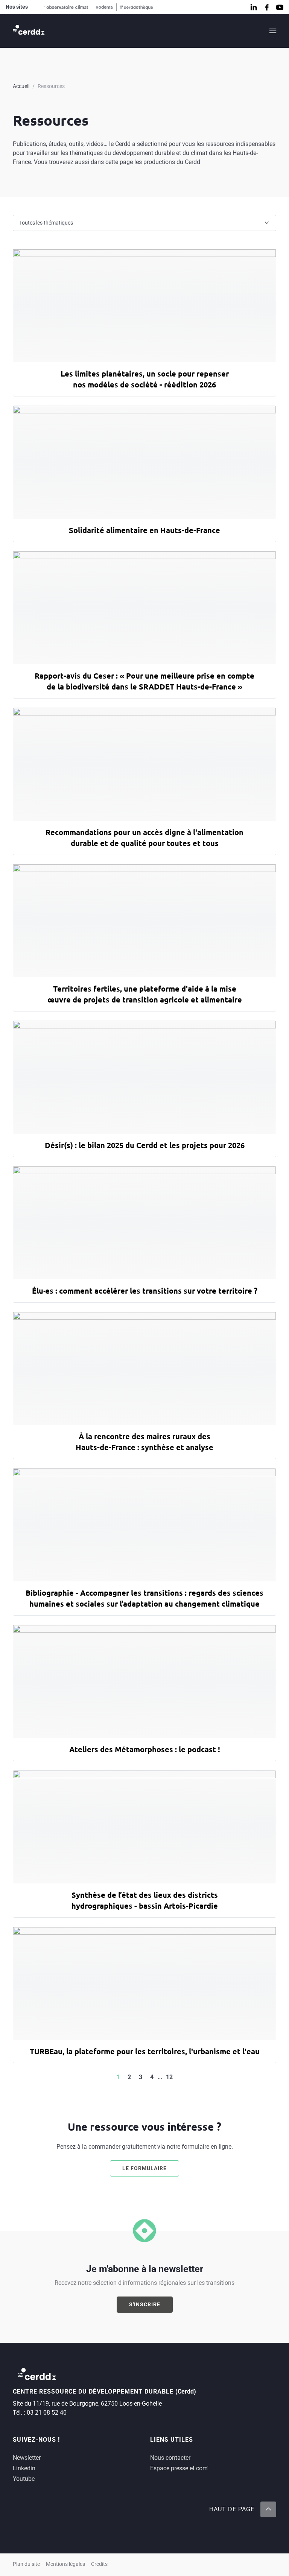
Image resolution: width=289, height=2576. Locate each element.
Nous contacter (170, 2458)
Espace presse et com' (179, 2468)
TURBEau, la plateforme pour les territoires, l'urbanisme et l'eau (145, 2051)
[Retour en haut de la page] (268, 2509)
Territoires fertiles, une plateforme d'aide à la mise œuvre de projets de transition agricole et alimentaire (145, 994)
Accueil (21, 86)
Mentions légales (65, 2564)
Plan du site (26, 2564)
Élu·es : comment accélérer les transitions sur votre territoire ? (145, 1291)
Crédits (99, 2564)
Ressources (51, 86)
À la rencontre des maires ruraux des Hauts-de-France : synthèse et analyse (144, 1442)
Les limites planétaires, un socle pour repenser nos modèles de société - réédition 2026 (145, 379)
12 (169, 2077)
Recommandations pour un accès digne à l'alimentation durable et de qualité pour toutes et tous (144, 838)
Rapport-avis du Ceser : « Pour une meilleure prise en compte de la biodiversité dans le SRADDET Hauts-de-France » (144, 681)
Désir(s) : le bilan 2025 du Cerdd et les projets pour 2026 (145, 1145)
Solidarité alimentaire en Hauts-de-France (144, 530)
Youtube (24, 2479)
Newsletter (27, 2458)
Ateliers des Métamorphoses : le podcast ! (145, 1749)
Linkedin (24, 2468)
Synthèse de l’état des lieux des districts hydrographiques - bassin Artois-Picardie (145, 1900)
